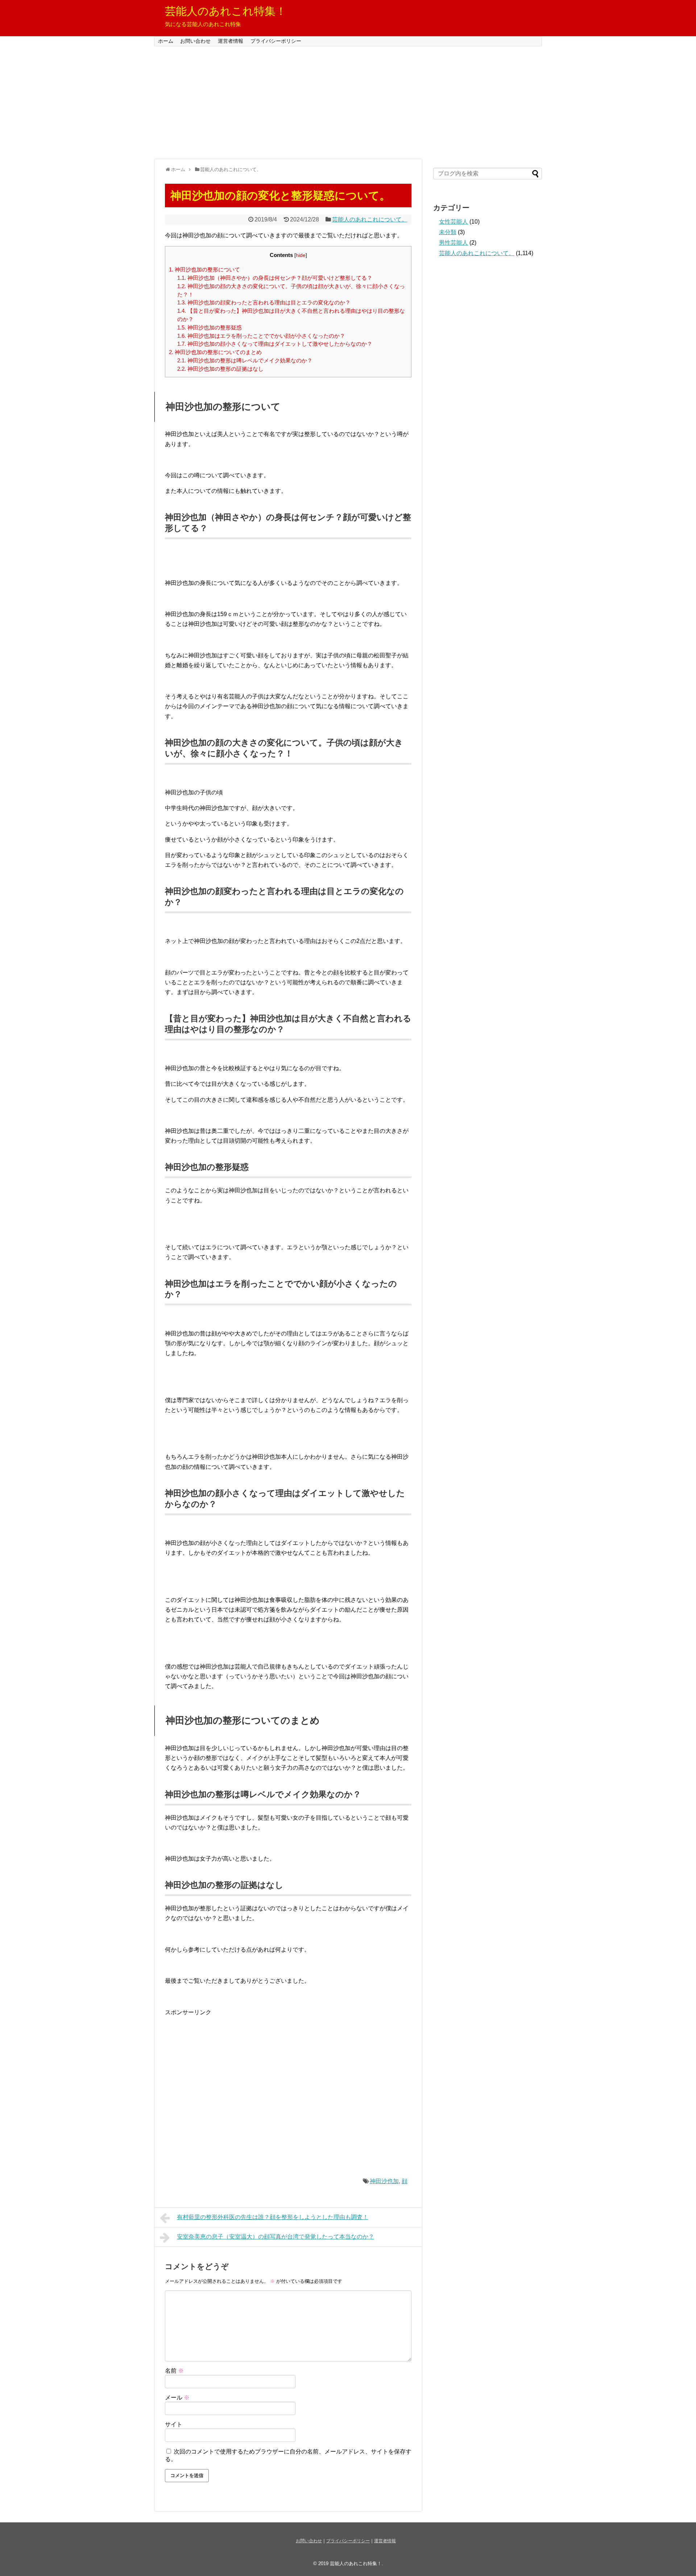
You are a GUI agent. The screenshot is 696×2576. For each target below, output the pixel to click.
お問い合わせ (195, 41)
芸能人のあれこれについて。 (370, 219)
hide (301, 255)
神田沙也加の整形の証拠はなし (220, 369)
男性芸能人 (453, 243)
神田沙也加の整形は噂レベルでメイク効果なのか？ (245, 360)
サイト (174, 2424)
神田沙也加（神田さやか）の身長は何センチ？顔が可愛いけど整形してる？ (275, 278)
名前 (174, 2371)
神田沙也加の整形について (204, 269)
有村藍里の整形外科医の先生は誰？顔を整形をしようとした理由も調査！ (273, 2217)
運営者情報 (231, 41)
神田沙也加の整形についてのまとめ (215, 352)
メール (177, 2398)
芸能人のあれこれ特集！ (226, 11)
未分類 (448, 232)
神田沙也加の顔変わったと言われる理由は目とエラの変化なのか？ (264, 302)
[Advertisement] (348, 103)
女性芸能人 (453, 222)
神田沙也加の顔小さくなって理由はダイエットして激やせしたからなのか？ (275, 344)
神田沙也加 (384, 2181)
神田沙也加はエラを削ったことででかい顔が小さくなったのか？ (261, 336)
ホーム (166, 41)
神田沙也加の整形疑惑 (210, 327)
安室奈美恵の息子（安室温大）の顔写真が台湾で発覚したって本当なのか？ (275, 2237)
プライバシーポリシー (276, 41)
